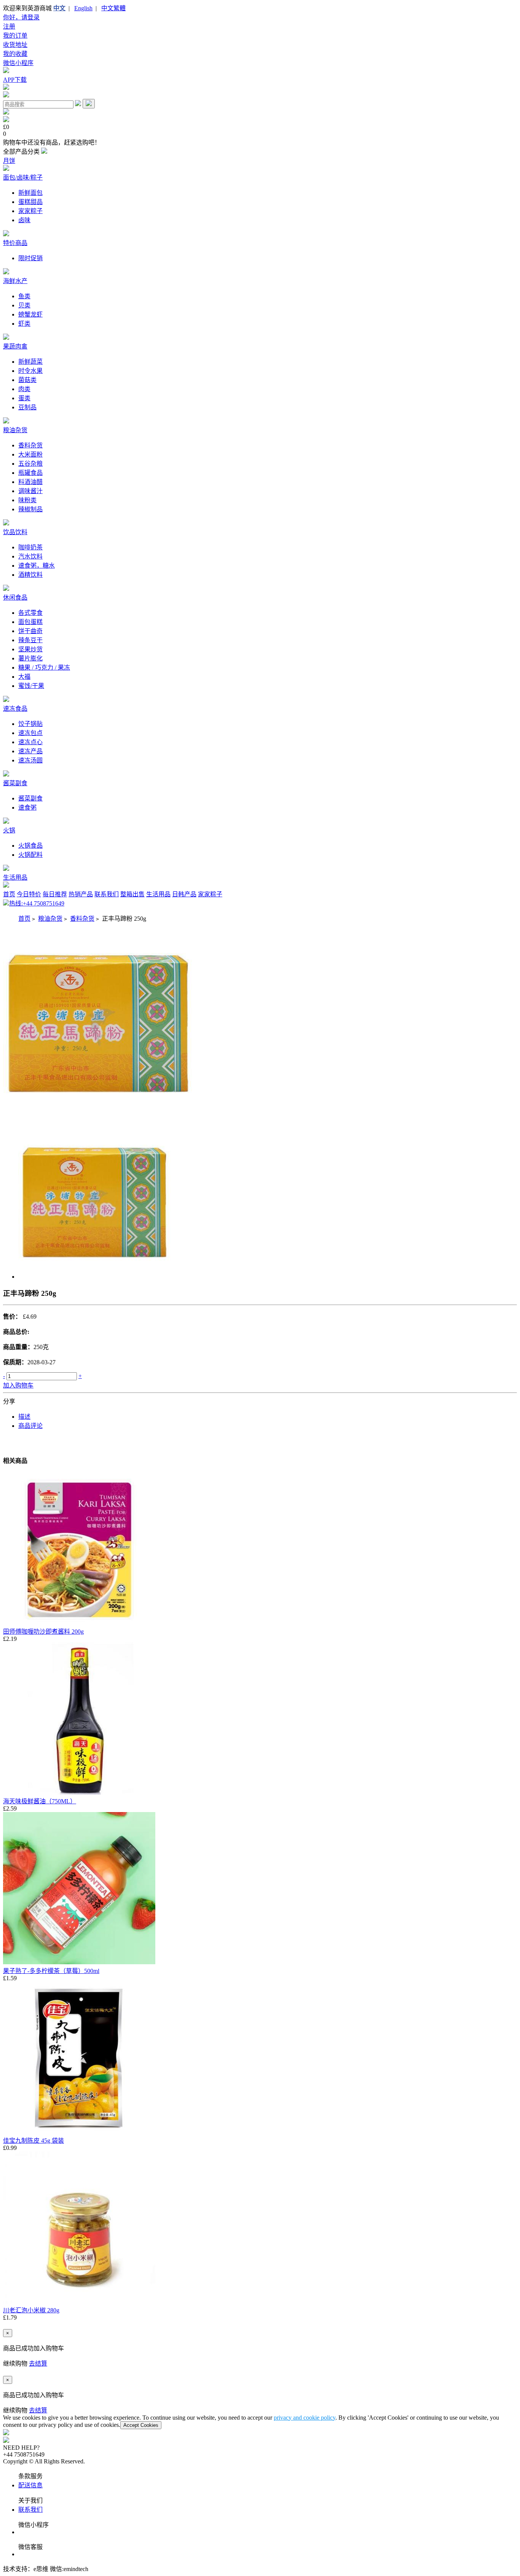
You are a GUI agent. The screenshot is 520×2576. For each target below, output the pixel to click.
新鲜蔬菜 (30, 362)
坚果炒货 (30, 649)
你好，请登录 (21, 17)
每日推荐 (55, 894)
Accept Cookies (141, 2425)
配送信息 (30, 2485)
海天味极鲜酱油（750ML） (40, 1801)
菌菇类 (27, 380)
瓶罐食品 (30, 473)
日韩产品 (184, 894)
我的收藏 (15, 54)
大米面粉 (30, 454)
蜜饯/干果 (31, 686)
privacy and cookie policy (305, 2418)
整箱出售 (132, 894)
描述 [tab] (24, 1417)
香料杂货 (30, 445)
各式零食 (30, 613)
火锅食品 (30, 846)
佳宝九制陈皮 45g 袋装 (33, 2141)
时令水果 (30, 371)
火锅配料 (30, 855)
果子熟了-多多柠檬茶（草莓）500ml (51, 1971)
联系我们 (107, 894)
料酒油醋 (30, 482)
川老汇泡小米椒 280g (31, 2310)
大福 (24, 677)
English (83, 8)
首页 (9, 894)
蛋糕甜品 (30, 202)
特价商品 (15, 243)
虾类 (24, 324)
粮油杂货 (15, 430)
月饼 (9, 161)
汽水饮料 (30, 556)
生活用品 (15, 877)
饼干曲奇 (30, 631)
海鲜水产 (15, 281)
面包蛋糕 (30, 622)
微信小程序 (18, 63)
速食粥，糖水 (37, 566)
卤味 (24, 220)
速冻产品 (30, 751)
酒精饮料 (30, 575)
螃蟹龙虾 (30, 314)
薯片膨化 (30, 658)
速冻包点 (30, 733)
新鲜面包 (30, 193)
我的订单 (15, 36)
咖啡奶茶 (30, 547)
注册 (9, 26)
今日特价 (29, 894)
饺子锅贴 (30, 724)
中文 (59, 8)
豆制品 (27, 407)
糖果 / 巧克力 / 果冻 (44, 667)
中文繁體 (113, 8)
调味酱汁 (30, 491)
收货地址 (15, 45)
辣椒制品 (30, 509)
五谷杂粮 (30, 464)
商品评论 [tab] (30, 1426)
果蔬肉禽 (15, 346)
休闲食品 (15, 597)
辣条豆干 (30, 640)
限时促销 (30, 258)
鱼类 (24, 296)
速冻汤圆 (30, 760)
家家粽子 (30, 211)
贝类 (24, 305)
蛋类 (24, 398)
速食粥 (27, 807)
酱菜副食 (15, 783)
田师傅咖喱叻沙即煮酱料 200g (43, 1632)
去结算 (38, 2364)
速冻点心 (30, 742)
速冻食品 (15, 709)
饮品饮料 (15, 532)
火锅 (9, 830)
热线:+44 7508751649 (37, 903)
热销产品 (81, 894)
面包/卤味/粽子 (23, 177)
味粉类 (27, 500)
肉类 (24, 389)
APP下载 (15, 80)
